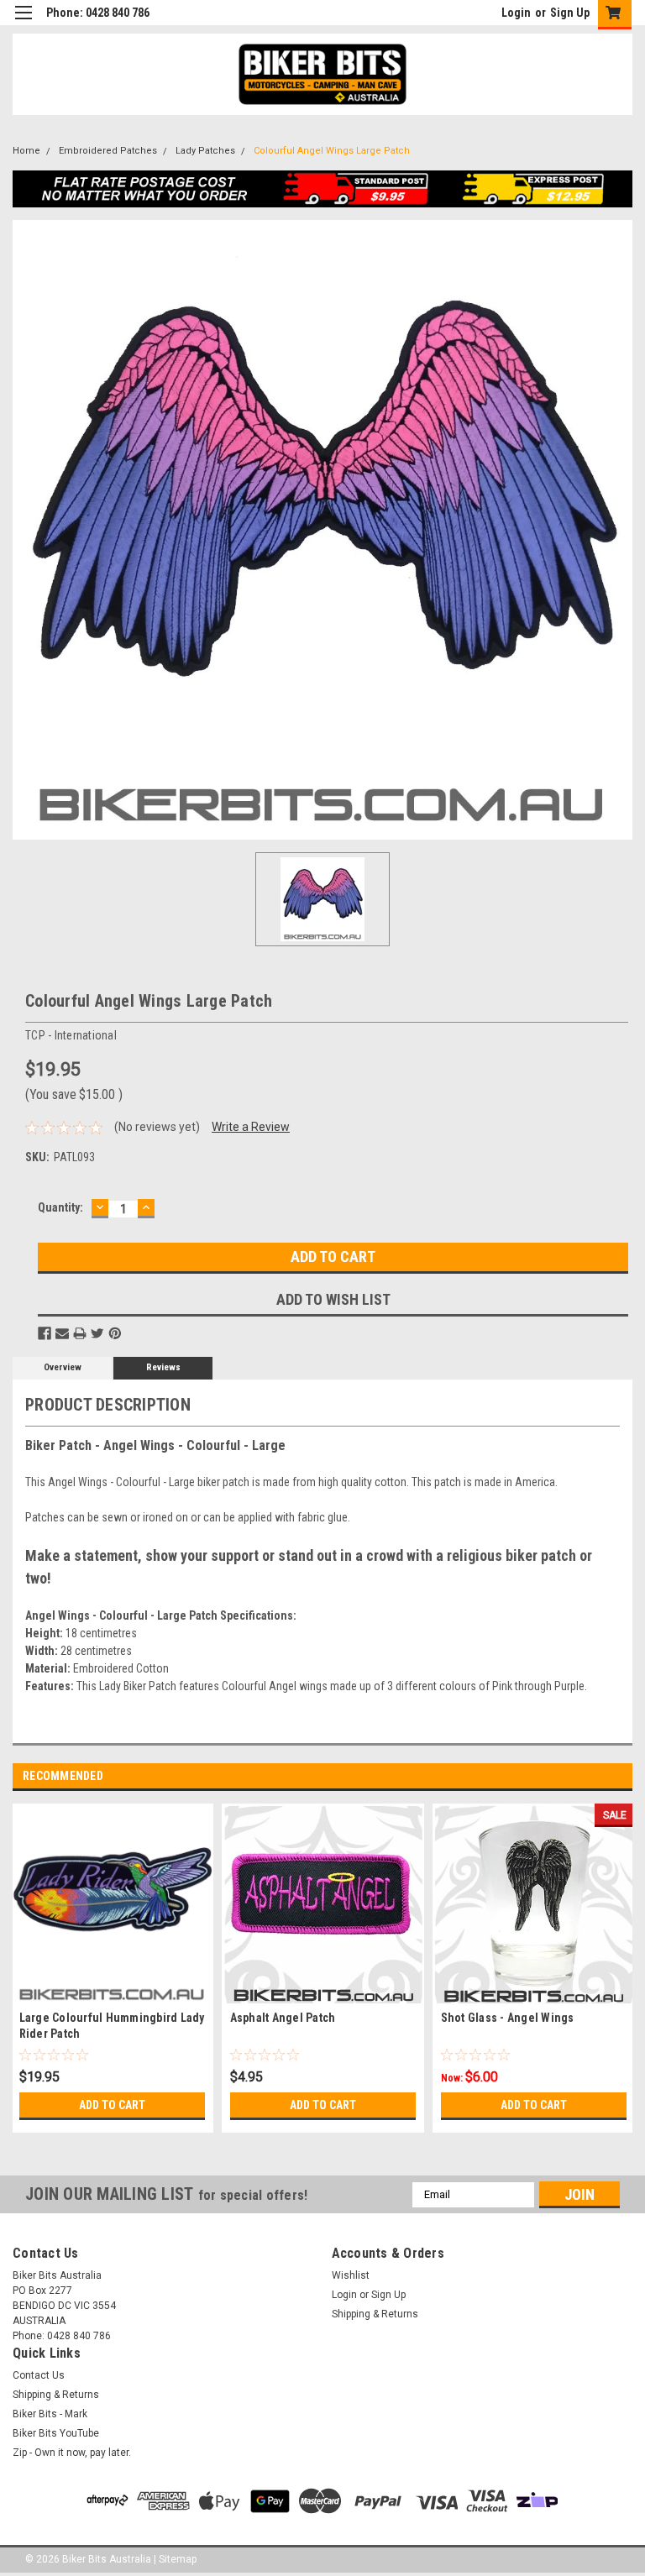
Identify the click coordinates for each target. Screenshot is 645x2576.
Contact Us (39, 2375)
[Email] (62, 1333)
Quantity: (60, 1207)
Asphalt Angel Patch (283, 2018)
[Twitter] (97, 1333)
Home (26, 151)
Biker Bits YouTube (56, 2433)
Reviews (163, 1367)
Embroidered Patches (108, 151)
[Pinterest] (115, 1333)
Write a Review (251, 1127)
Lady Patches (205, 151)
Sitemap (178, 2559)
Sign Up (570, 13)
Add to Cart (112, 2105)
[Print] (80, 1333)
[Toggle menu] (23, 23)
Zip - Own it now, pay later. (72, 2453)
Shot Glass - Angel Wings (508, 2018)
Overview (63, 1367)
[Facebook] (45, 1333)
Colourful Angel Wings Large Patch (332, 151)
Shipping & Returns (375, 2314)
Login (516, 13)
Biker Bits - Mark (50, 2414)
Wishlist (351, 2275)
